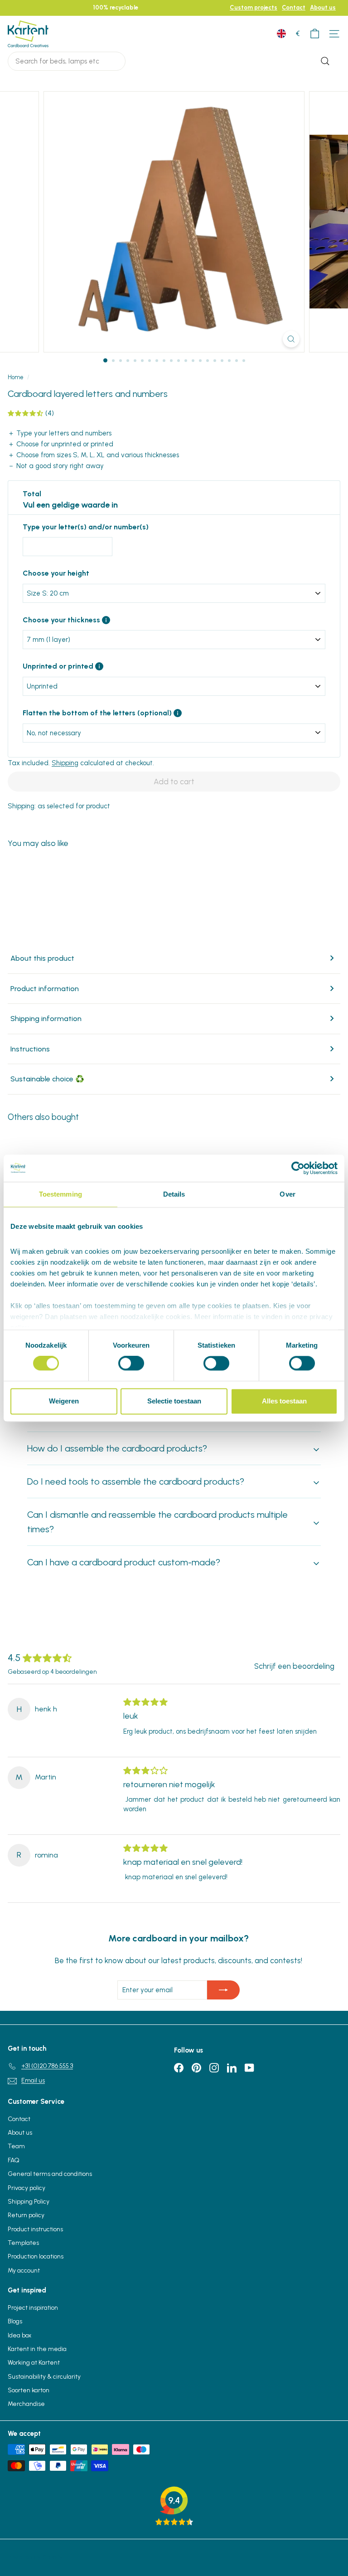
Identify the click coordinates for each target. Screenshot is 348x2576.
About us (323, 7)
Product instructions (35, 2229)
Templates (23, 2243)
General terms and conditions (50, 2174)
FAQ (14, 2160)
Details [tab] (174, 1194)
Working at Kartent (34, 2363)
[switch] (131, 1364)
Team (16, 2146)
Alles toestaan (284, 1401)
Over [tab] (287, 1194)
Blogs (15, 2321)
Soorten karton (29, 2390)
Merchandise (26, 2404)
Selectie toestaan (174, 1401)
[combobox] (67, 61)
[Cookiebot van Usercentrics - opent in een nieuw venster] (298, 1168)
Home (16, 377)
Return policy (26, 2215)
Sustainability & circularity (44, 2377)
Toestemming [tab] (60, 1194)
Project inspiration (33, 2308)
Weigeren (64, 1401)
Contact (294, 7)
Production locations (36, 2256)
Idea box (19, 2335)
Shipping (65, 763)
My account (24, 2270)
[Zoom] (291, 339)
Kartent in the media (37, 2349)
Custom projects (254, 7)
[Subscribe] (223, 1990)
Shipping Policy (29, 2202)
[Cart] (315, 34)
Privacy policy (27, 2188)
